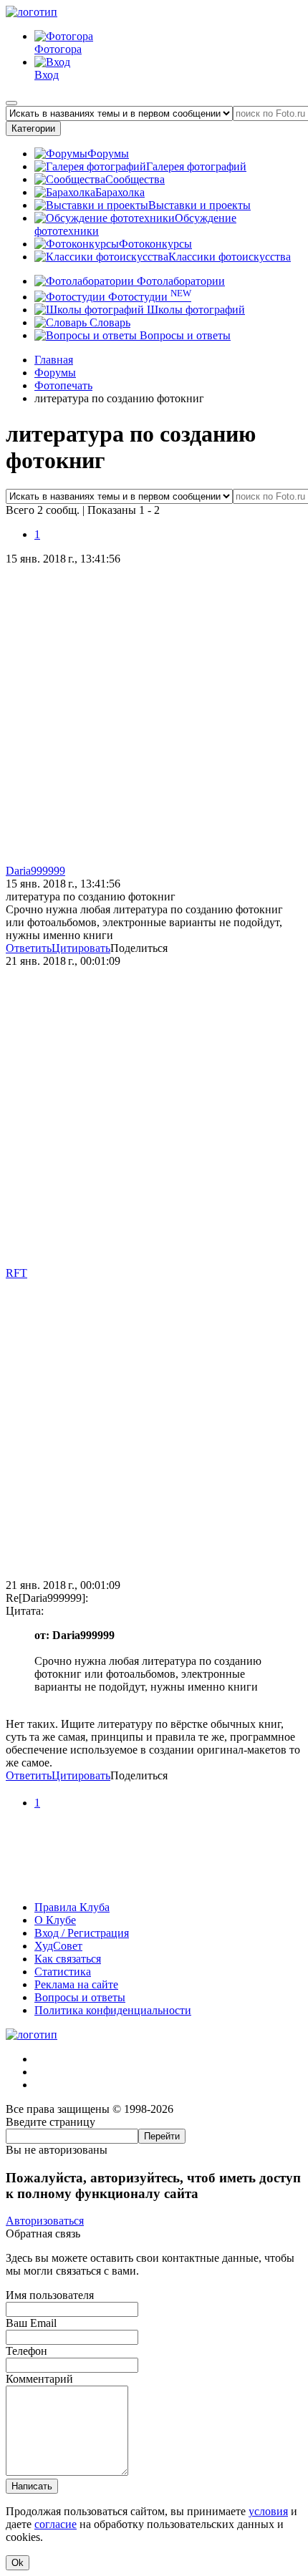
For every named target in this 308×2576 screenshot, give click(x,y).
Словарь (109, 322)
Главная (54, 360)
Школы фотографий (194, 310)
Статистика (63, 1972)
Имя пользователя (50, 2295)
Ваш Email (31, 2323)
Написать (32, 2486)
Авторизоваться (45, 2221)
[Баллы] (154, 1883)
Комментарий (39, 2379)
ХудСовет (58, 1946)
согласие (56, 2524)
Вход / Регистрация (82, 1933)
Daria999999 (35, 871)
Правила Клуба (72, 1907)
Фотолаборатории (179, 281)
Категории (33, 128)
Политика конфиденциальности (113, 2010)
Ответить (29, 948)
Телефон (27, 2351)
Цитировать (81, 948)
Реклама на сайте (76, 1984)
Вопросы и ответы (184, 335)
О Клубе (55, 1920)
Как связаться (68, 1959)
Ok (18, 2563)
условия (268, 2511)
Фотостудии (148, 297)
